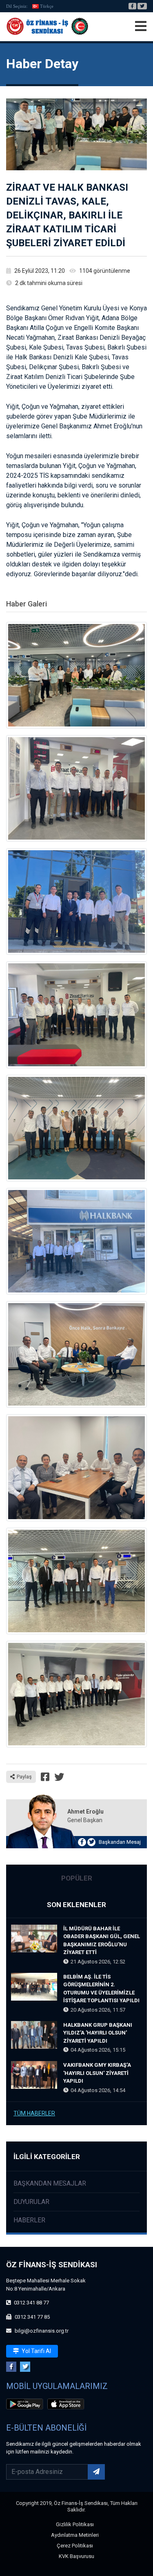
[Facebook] (132, 6)
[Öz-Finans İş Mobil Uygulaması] (26, 2405)
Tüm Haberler (34, 2113)
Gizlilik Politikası (75, 2524)
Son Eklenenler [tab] (76, 1905)
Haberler (29, 2220)
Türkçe (47, 6)
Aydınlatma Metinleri (75, 2535)
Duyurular (31, 2202)
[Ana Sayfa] (47, 27)
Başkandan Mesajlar (50, 2183)
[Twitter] (142, 6)
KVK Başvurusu (76, 2556)
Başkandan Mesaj (120, 1842)
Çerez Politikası (75, 2546)
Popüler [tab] (77, 1878)
